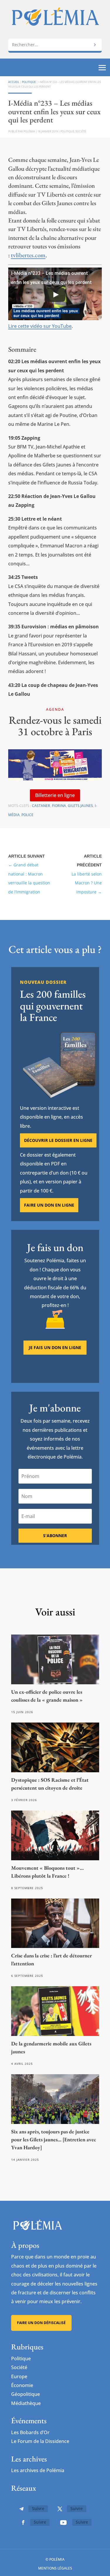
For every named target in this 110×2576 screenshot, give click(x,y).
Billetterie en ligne (55, 795)
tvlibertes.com (28, 255)
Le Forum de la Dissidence (40, 2441)
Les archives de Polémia (38, 2470)
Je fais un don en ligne (55, 1347)
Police (27, 815)
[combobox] (55, 45)
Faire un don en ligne (49, 1205)
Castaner (41, 806)
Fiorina (59, 806)
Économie (22, 2385)
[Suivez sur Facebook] (23, 2522)
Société (81, 131)
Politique (29, 82)
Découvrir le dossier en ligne (58, 1140)
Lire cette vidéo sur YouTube (40, 326)
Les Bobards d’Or (30, 2432)
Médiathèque (26, 2403)
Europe (19, 2376)
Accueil (14, 82)
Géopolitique (26, 2394)
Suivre (38, 2508)
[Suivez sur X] (60, 2509)
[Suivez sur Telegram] (21, 2509)
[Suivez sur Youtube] (63, 2522)
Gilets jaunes (80, 806)
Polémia (29, 131)
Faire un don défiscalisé (41, 2323)
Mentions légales (55, 2568)
